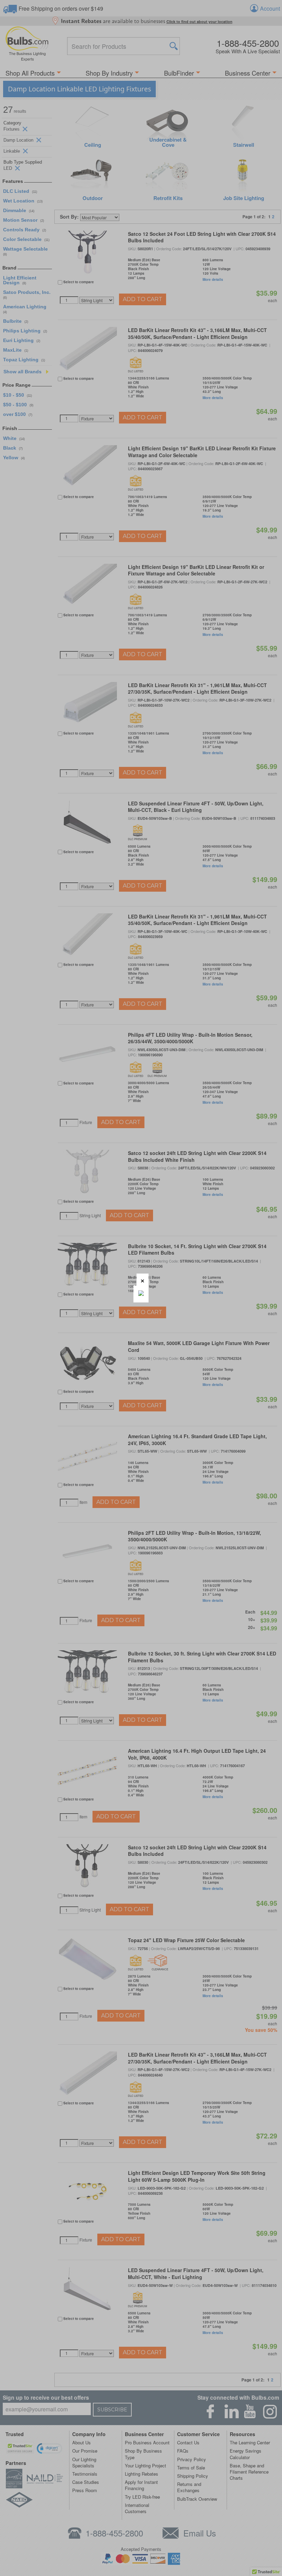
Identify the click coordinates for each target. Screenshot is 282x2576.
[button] (143, 1280)
